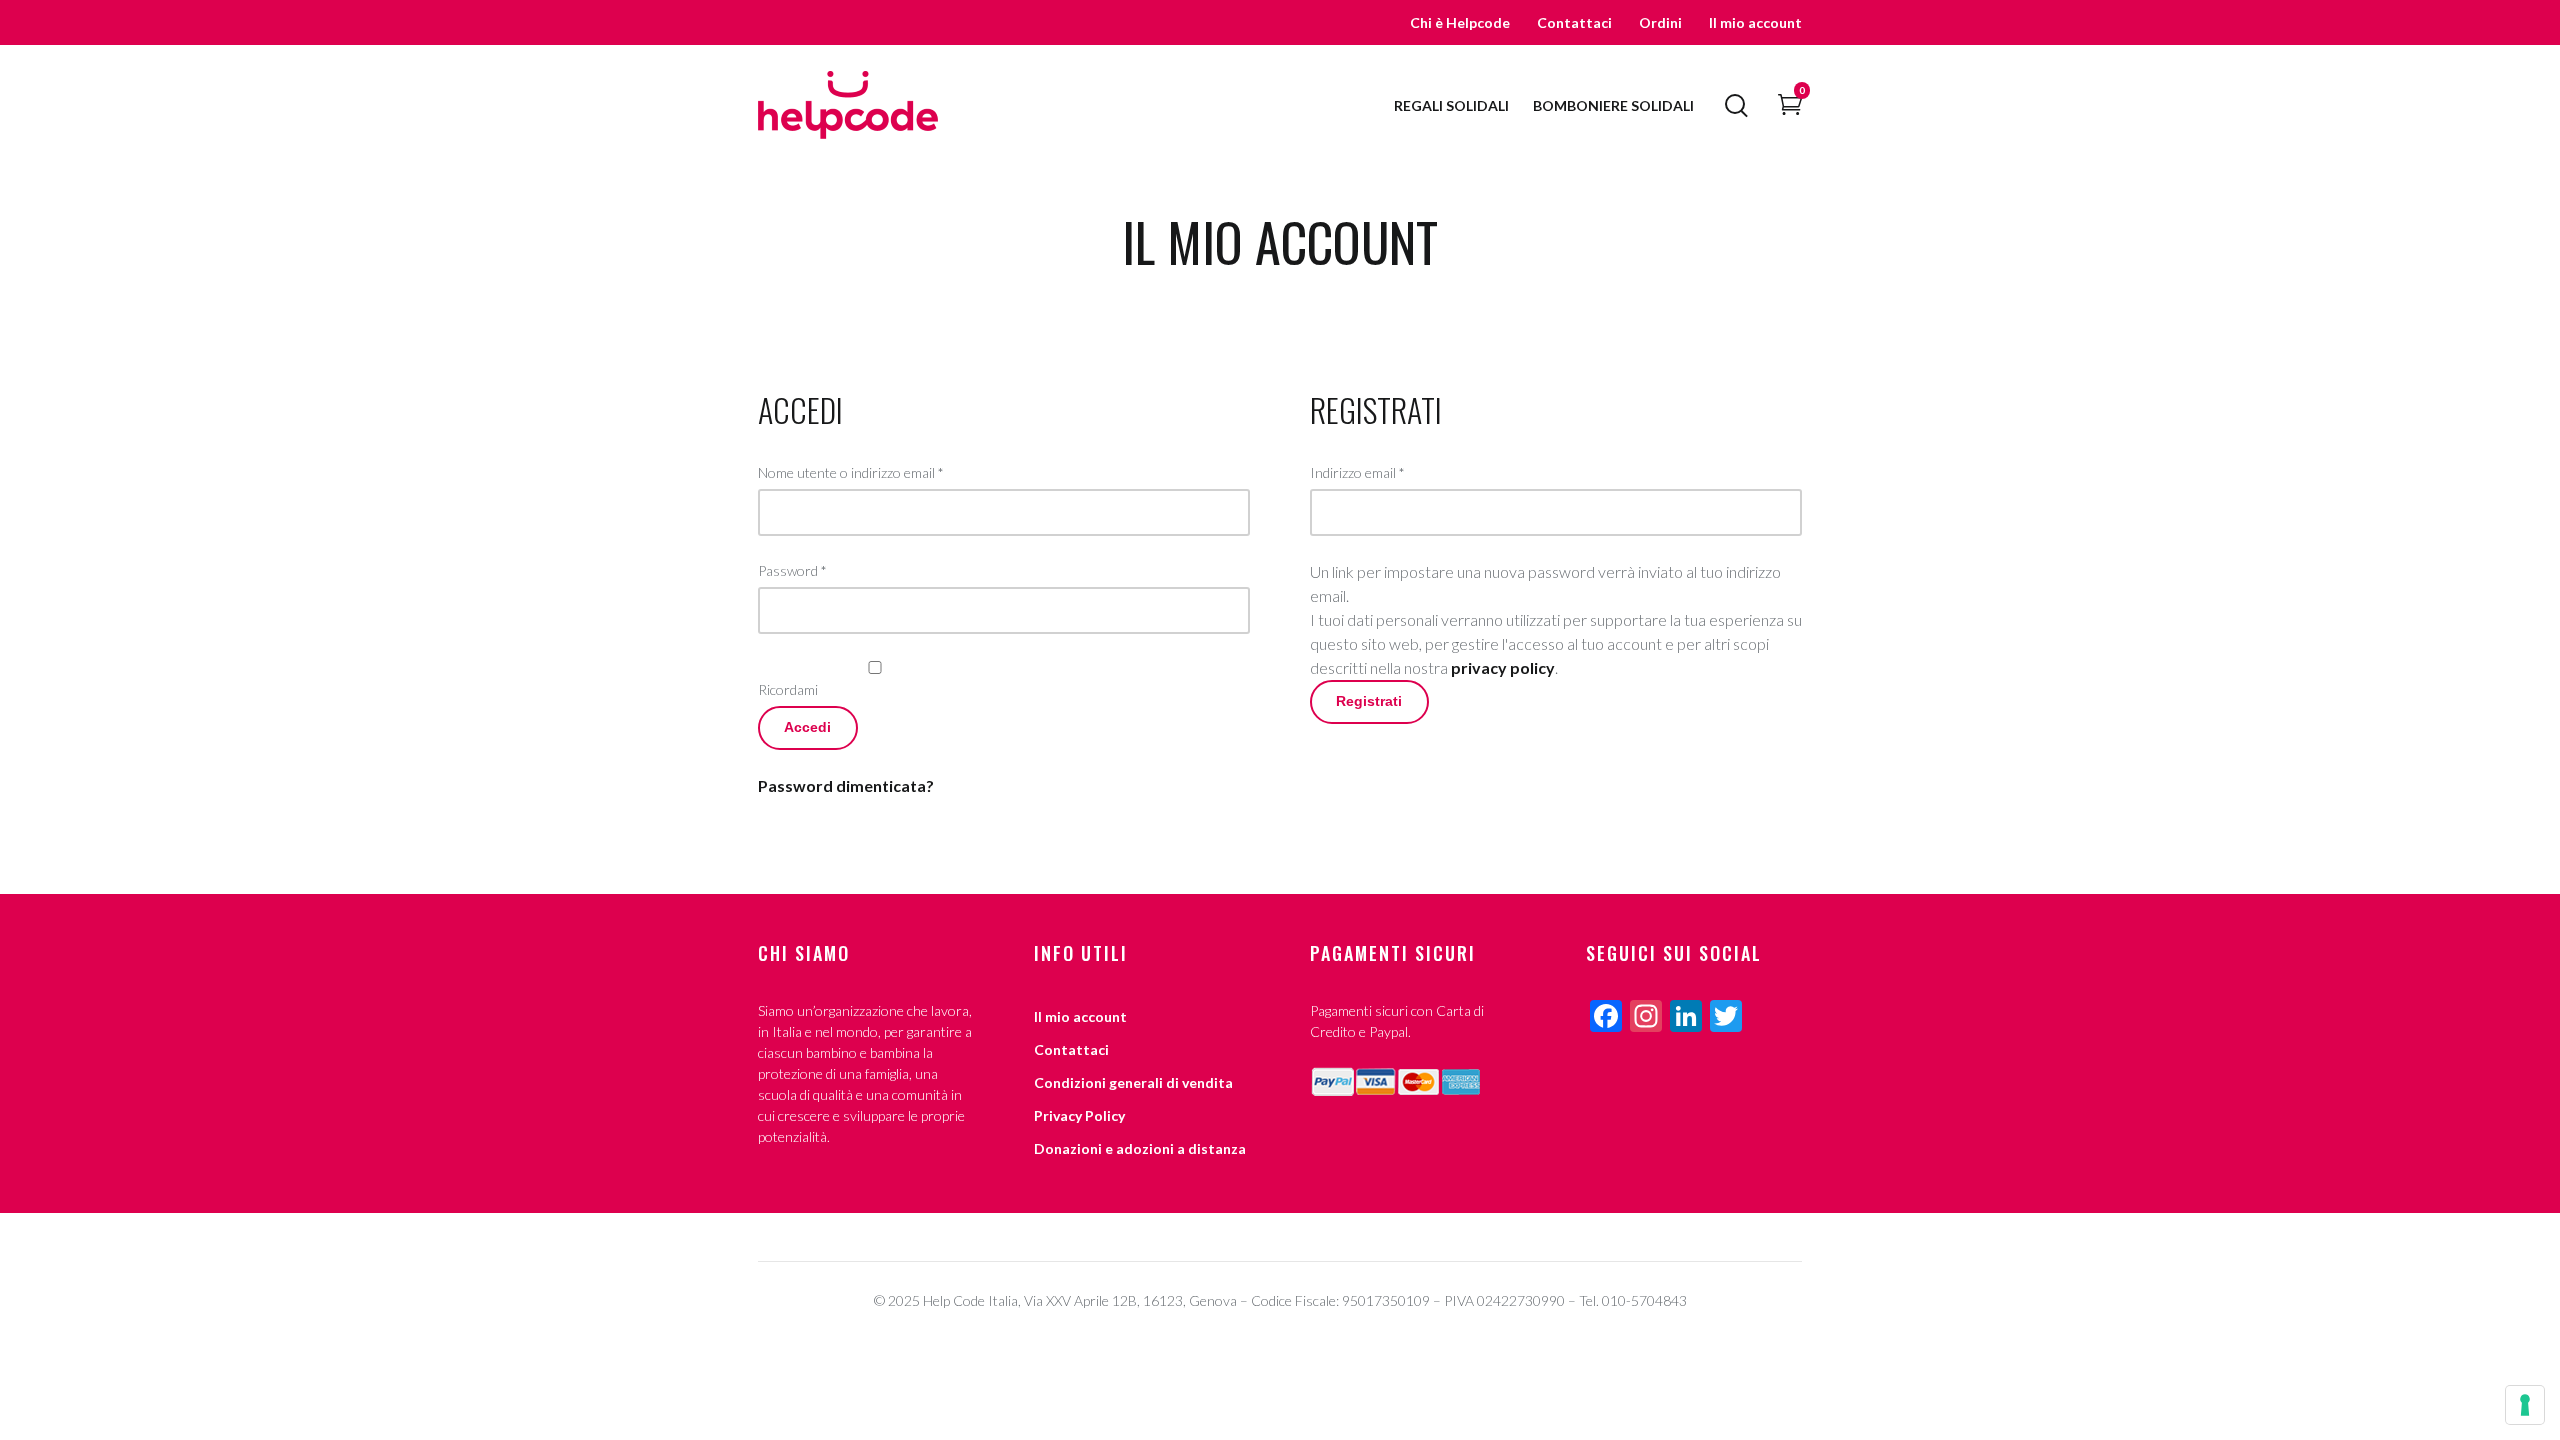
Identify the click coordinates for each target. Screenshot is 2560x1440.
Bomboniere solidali (1613, 105)
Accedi (807, 727)
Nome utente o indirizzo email (851, 472)
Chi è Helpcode (1460, 22)
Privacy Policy (1079, 1115)
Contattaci (1574, 22)
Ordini (1660, 22)
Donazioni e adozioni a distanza (1140, 1148)
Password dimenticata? (846, 785)
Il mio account (1755, 22)
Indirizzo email (1357, 472)
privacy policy (1503, 667)
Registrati (1369, 701)
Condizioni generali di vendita (1133, 1082)
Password (792, 570)
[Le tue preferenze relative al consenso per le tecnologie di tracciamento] (2525, 1405)
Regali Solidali (1451, 105)
